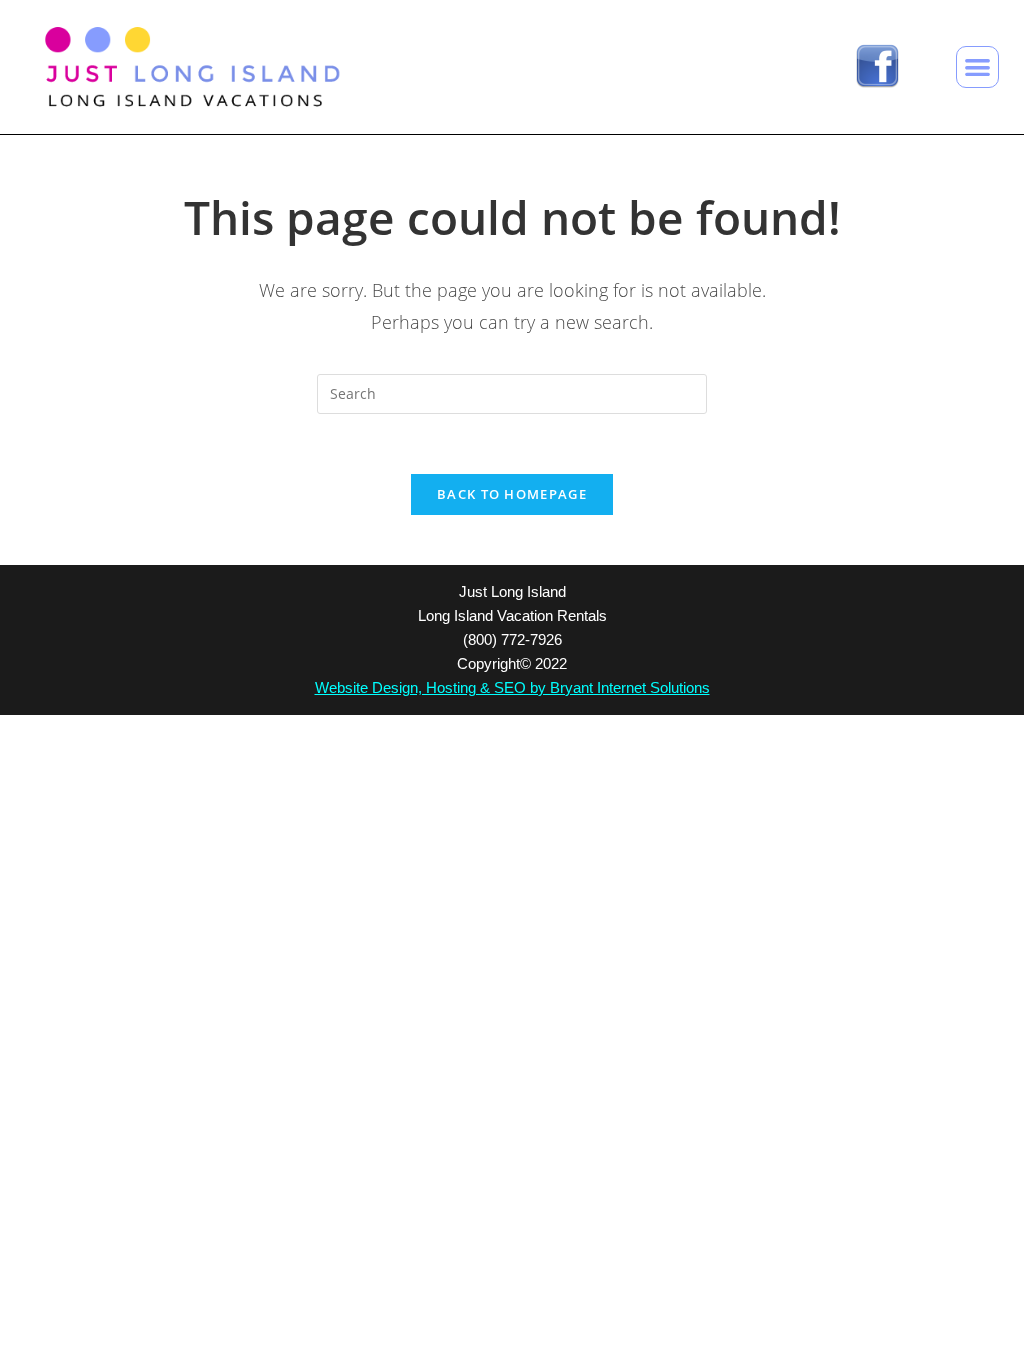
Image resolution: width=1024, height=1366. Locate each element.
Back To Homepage (512, 494)
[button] (977, 67)
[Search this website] (512, 392)
